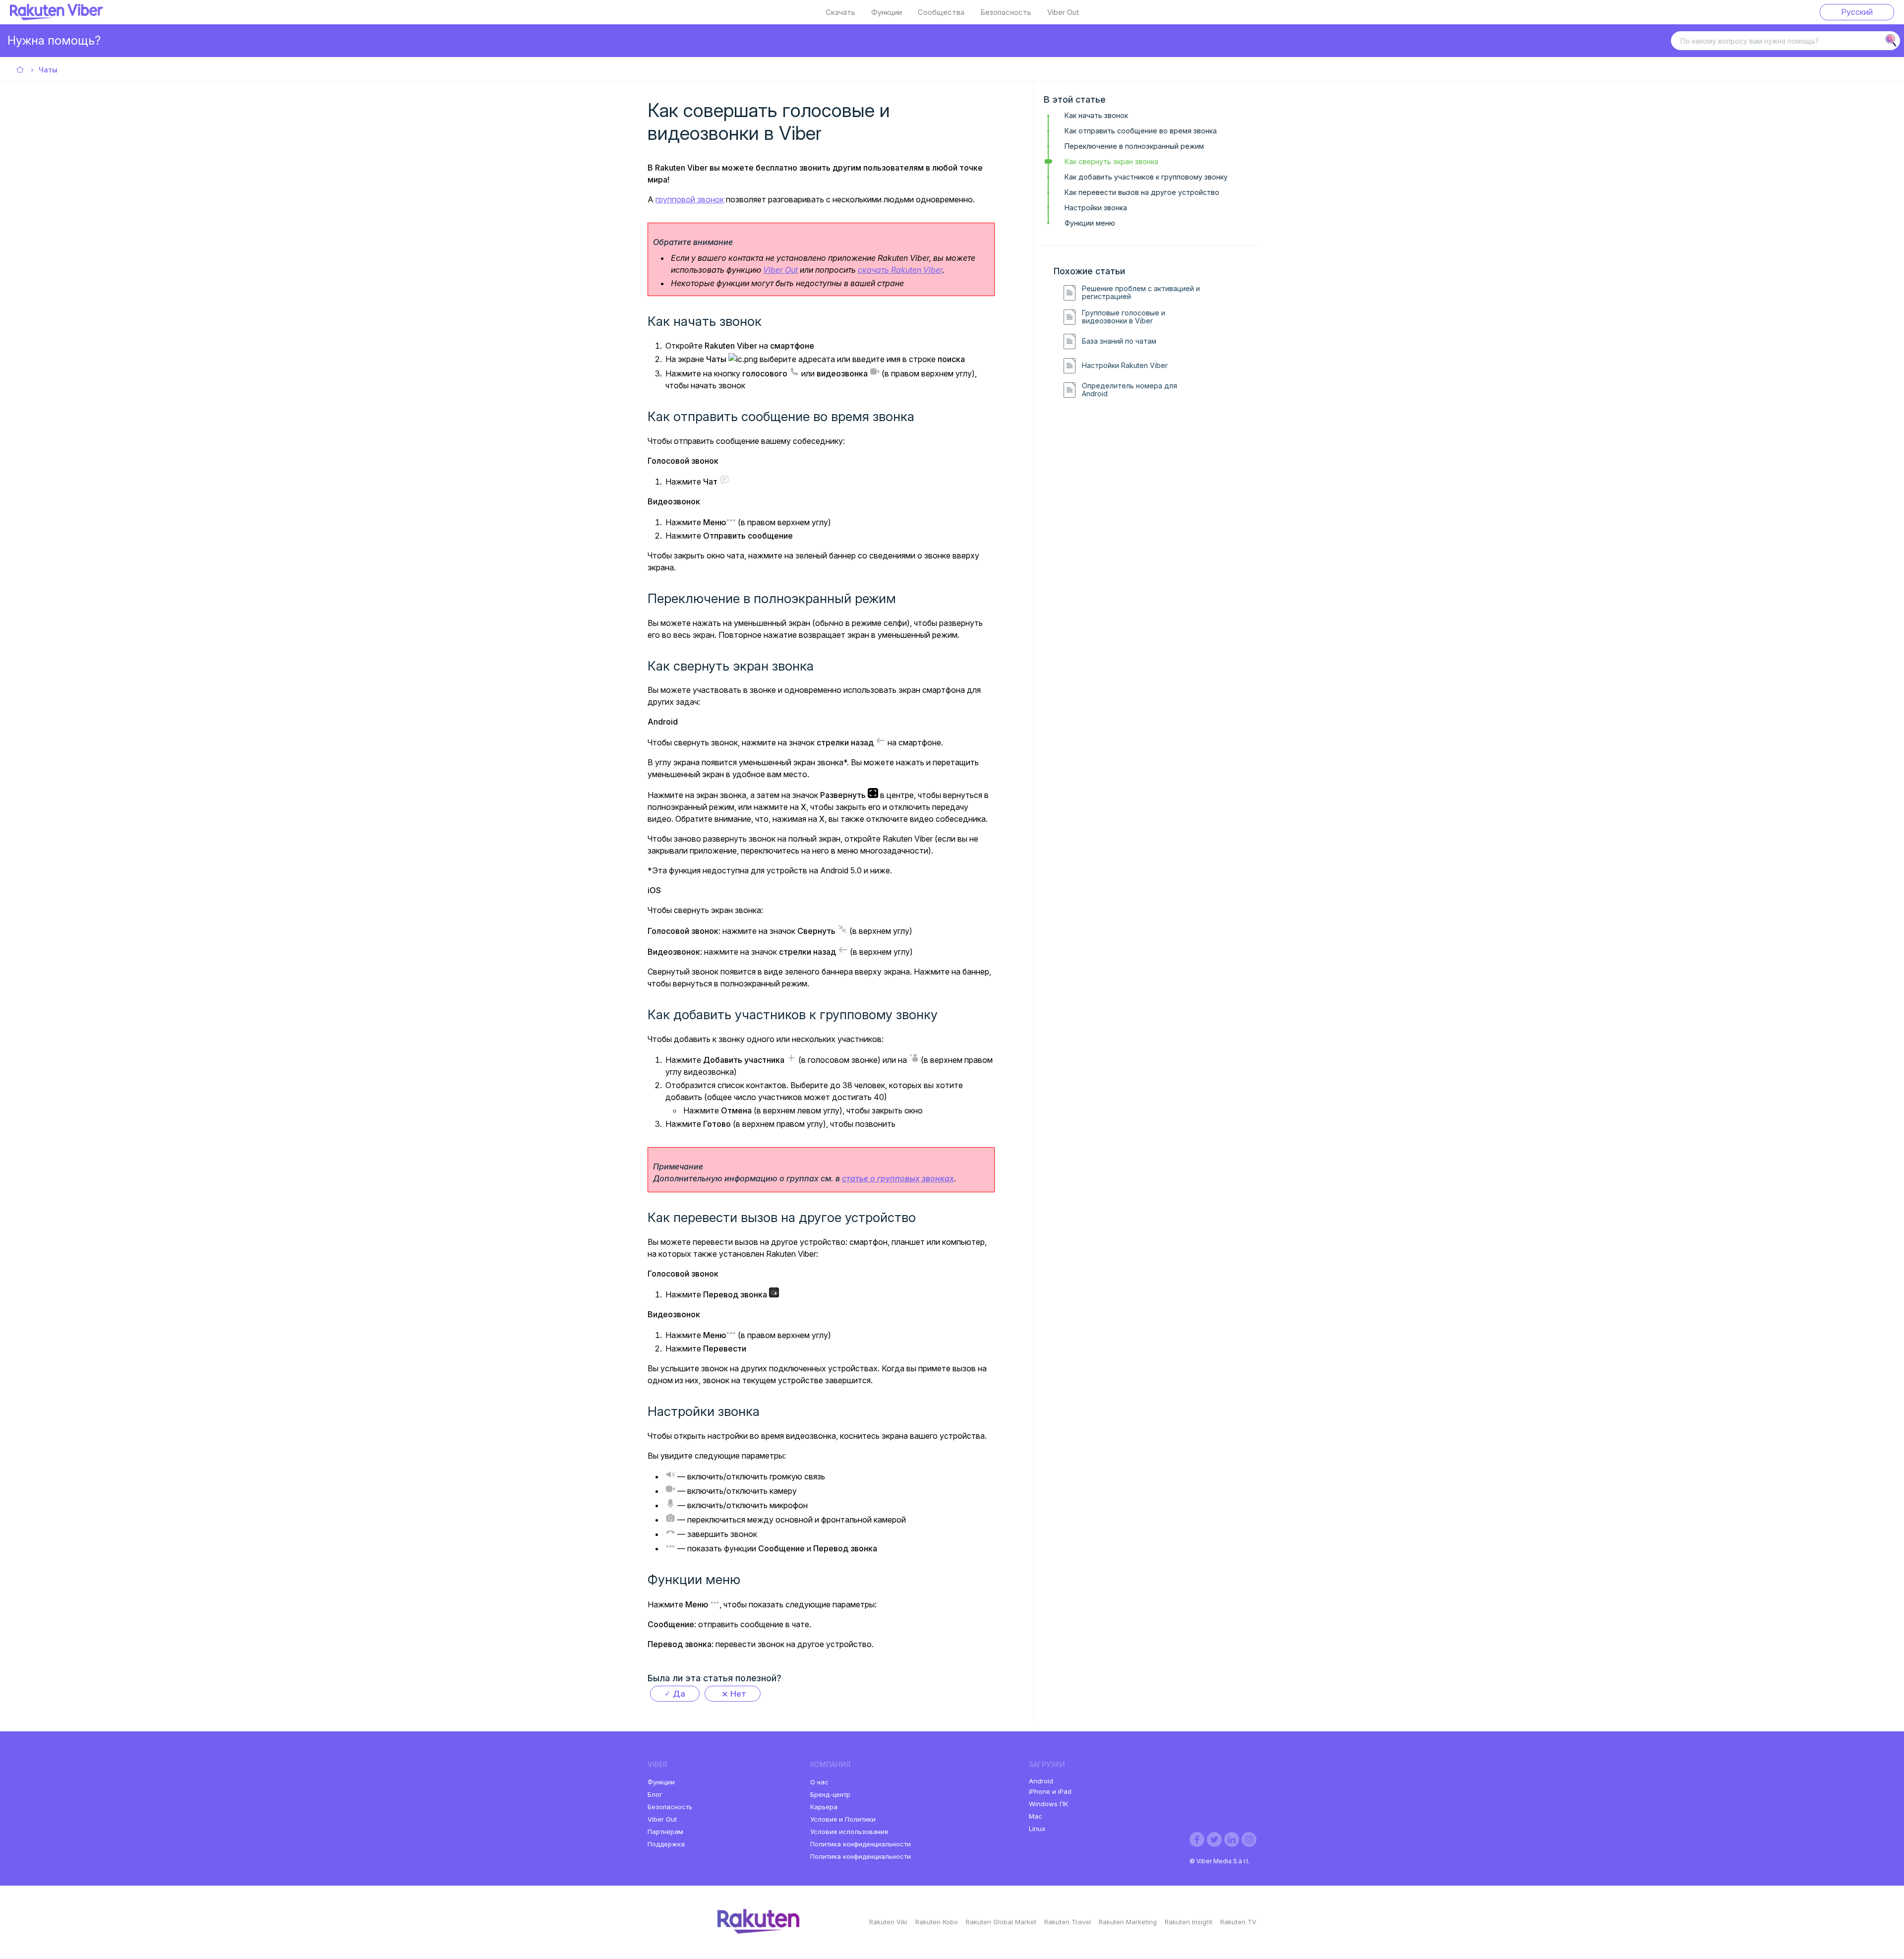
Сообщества (941, 12)
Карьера (824, 1807)
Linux (1037, 1829)
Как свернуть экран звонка (1111, 161)
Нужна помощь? (54, 40)
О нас (819, 1782)
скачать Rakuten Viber (900, 270)
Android (1041, 1781)
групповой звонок (690, 199)
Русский (1857, 12)
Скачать (840, 12)
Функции (887, 12)
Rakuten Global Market (1001, 1922)
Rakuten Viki (888, 1922)
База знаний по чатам (1119, 341)
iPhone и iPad (1050, 1791)
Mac (1036, 1816)
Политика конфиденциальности (861, 1844)
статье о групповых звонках (898, 1178)
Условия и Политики (843, 1819)
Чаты (48, 70)
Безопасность (1006, 12)
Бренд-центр (830, 1794)
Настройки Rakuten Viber (1125, 366)
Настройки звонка (1096, 208)
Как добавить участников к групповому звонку (1146, 177)
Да (679, 1694)
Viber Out (1063, 12)
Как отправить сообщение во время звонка (1141, 131)
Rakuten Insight (1189, 1922)
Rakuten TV (1238, 1922)
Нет (738, 1694)
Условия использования (849, 1832)
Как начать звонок (1096, 115)
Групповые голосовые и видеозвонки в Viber (1124, 317)
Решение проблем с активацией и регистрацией (1141, 293)
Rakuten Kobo (937, 1922)
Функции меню (1090, 223)
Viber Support (21, 70)
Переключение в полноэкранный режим (1134, 146)
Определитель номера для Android (1130, 390)
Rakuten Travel (1068, 1922)
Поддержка (666, 1844)
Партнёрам (665, 1832)
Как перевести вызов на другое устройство (1142, 192)
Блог (655, 1794)
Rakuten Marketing (1128, 1922)
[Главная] (57, 17)
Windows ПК (1048, 1804)
